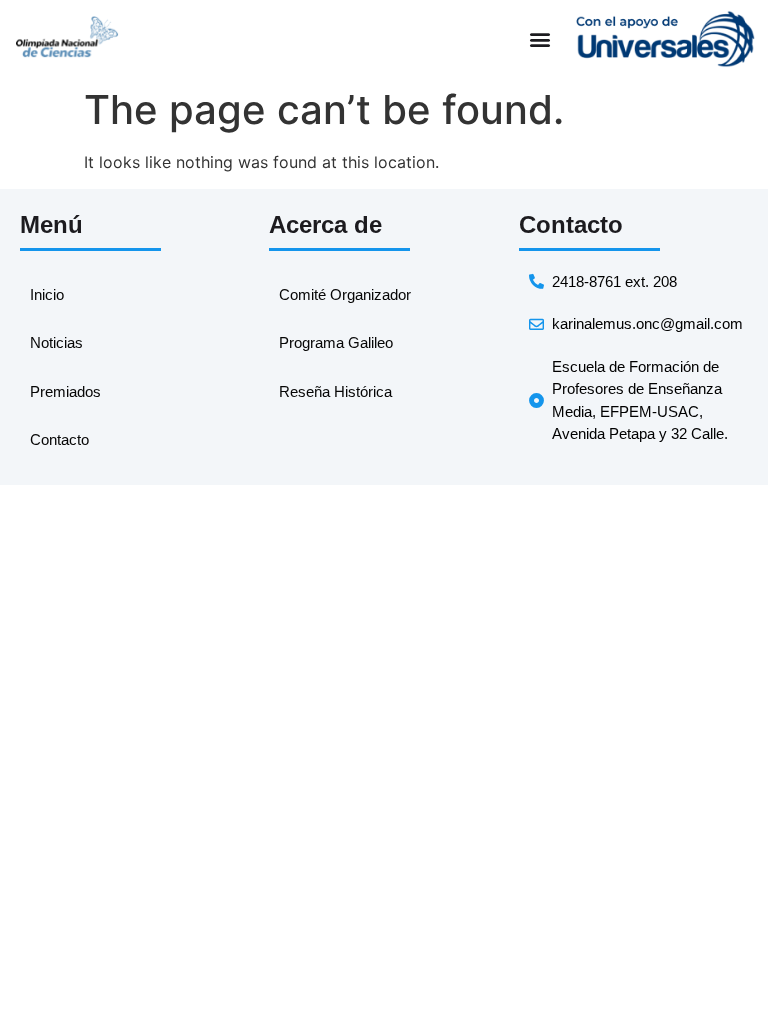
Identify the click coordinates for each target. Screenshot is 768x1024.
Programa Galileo (336, 342)
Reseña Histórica (335, 391)
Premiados (65, 391)
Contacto (59, 439)
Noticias (56, 342)
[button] (539, 39)
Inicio (47, 294)
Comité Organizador (345, 294)
